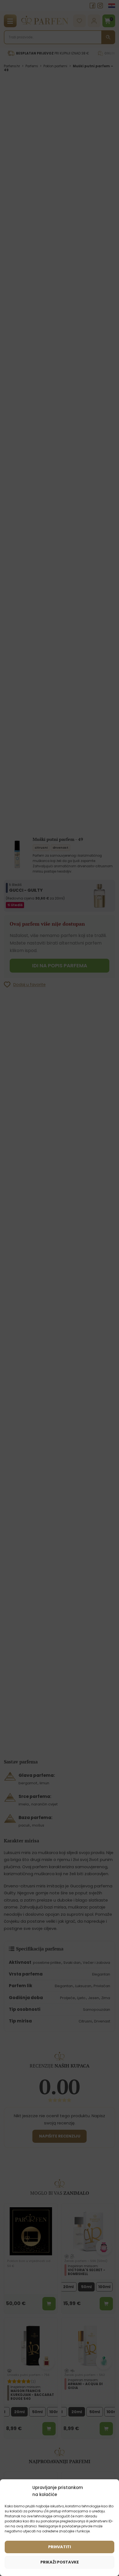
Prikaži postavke (60, 2562)
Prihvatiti (59, 2547)
